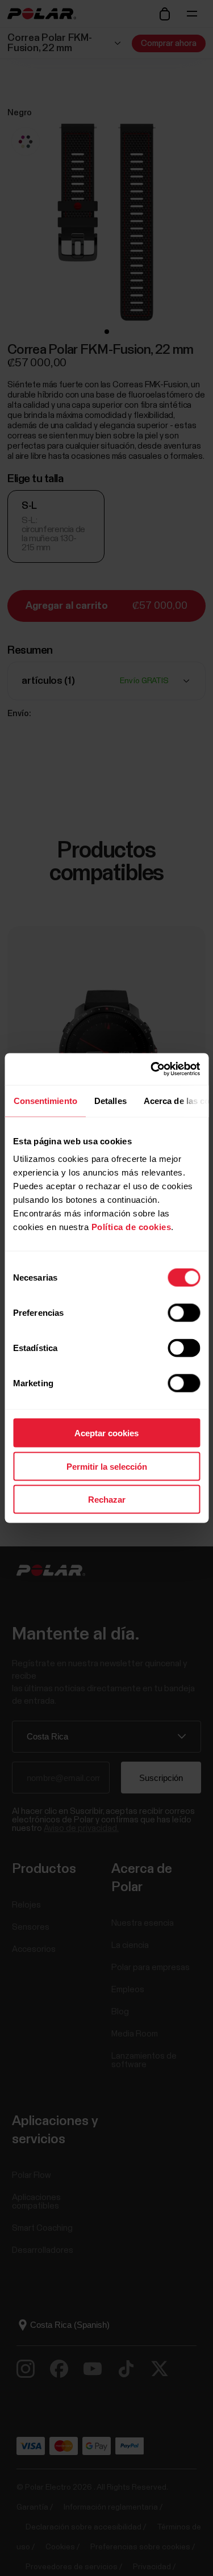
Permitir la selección (107, 1466)
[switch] (184, 1313)
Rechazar (107, 1500)
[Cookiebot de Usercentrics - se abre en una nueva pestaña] (152, 1069)
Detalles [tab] (110, 1100)
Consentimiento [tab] (45, 1100)
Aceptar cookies (106, 1433)
